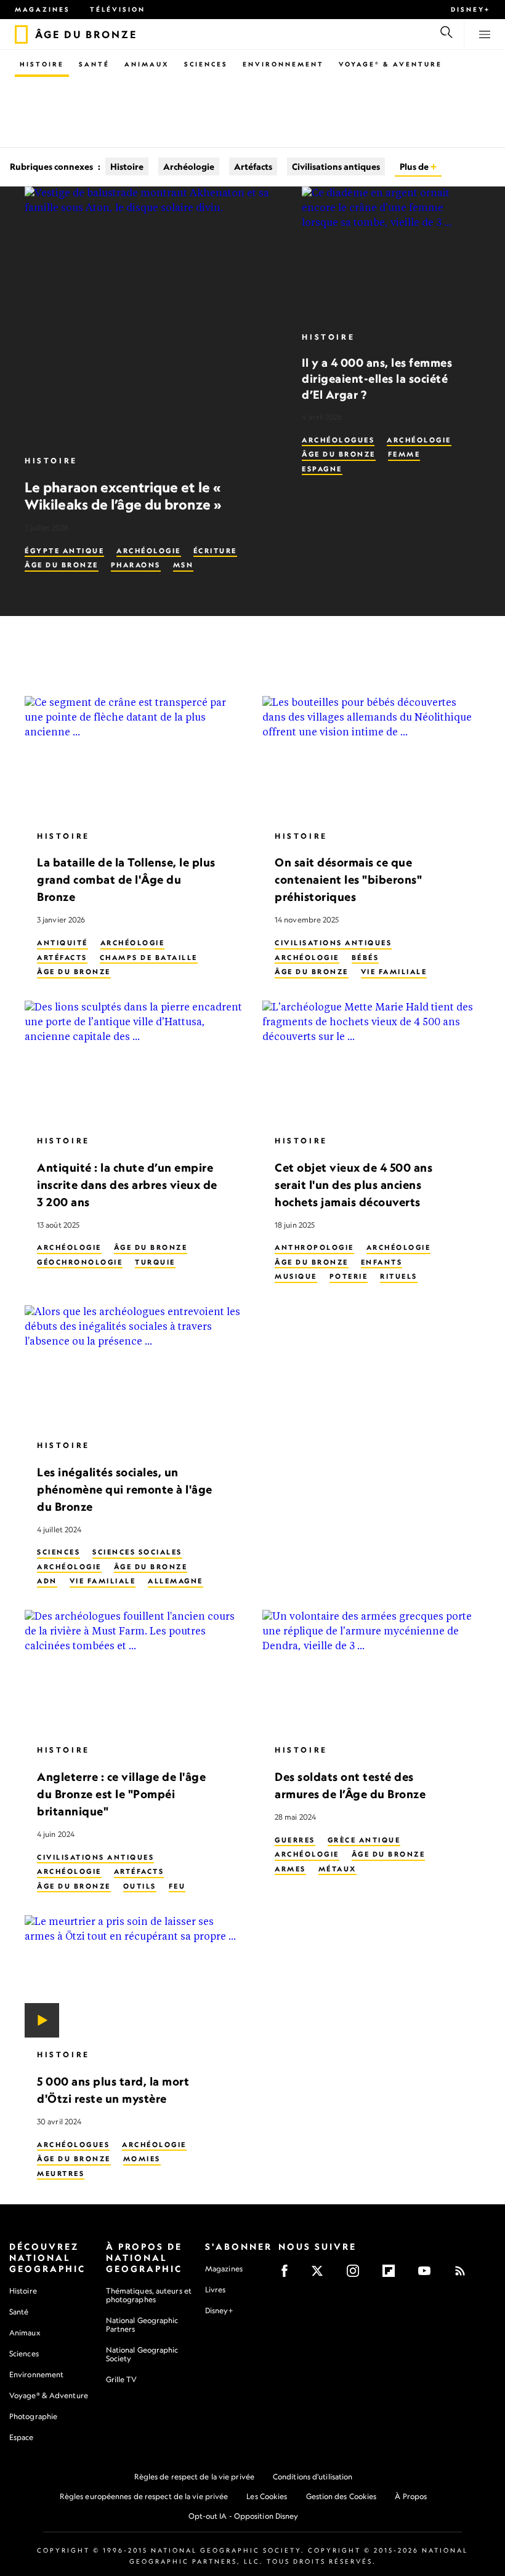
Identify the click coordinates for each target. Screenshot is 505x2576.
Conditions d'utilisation (313, 2477)
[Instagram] (357, 2275)
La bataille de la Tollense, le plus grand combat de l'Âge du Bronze (126, 879)
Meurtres (61, 2173)
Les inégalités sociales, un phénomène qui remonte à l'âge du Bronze (125, 1489)
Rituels (399, 1276)
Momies (142, 2159)
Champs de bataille (149, 957)
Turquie (155, 1262)
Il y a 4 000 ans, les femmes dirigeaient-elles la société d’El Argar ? (377, 378)
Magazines (42, 9)
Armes (290, 1868)
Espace (22, 2437)
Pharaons (136, 565)
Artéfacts (253, 166)
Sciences (206, 64)
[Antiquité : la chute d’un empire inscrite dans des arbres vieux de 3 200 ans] (134, 1062)
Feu (177, 1886)
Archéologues (338, 440)
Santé (94, 64)
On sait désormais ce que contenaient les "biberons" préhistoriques (348, 879)
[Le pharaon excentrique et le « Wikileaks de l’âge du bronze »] (153, 315)
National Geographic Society (142, 2354)
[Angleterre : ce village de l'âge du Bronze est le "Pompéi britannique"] (134, 1671)
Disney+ (471, 9)
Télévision (118, 9)
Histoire (42, 64)
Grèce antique (364, 1839)
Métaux (337, 1868)
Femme (404, 454)
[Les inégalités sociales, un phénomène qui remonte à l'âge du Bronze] (134, 1367)
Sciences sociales (137, 1552)
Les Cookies (267, 2496)
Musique (296, 1276)
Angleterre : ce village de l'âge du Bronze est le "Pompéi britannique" (121, 1794)
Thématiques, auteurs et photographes (149, 2295)
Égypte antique (64, 551)
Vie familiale (394, 972)
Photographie (33, 2416)
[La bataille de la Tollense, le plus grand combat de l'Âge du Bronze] (134, 758)
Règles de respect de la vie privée (194, 2477)
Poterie (349, 1276)
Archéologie (189, 166)
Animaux (147, 64)
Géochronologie (80, 1262)
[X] (321, 2275)
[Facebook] (289, 2275)
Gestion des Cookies (341, 2496)
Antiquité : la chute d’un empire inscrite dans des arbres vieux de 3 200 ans (127, 1184)
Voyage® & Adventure (49, 2395)
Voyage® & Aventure (390, 64)
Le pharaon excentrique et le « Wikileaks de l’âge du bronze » (123, 496)
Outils (140, 1886)
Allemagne (176, 1581)
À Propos (411, 2496)
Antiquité (63, 943)
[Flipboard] (393, 2275)
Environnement (283, 64)
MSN (184, 565)
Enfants (382, 1262)
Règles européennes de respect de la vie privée (144, 2496)
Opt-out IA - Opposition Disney (244, 2516)
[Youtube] (428, 2275)
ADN (47, 1581)
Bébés (366, 957)
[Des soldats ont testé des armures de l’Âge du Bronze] (371, 1671)
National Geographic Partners (142, 2325)
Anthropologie (314, 1247)
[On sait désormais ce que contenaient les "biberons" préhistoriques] (371, 758)
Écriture (215, 551)
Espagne (322, 469)
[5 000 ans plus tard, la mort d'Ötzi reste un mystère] (134, 1976)
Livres (216, 2290)
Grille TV (122, 2379)
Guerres (295, 1839)
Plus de (415, 166)
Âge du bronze (62, 565)
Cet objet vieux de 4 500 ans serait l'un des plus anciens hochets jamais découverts (353, 1184)
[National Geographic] (21, 34)
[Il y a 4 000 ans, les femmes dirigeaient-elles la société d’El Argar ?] (391, 253)
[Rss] (464, 2275)
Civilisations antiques (336, 166)
